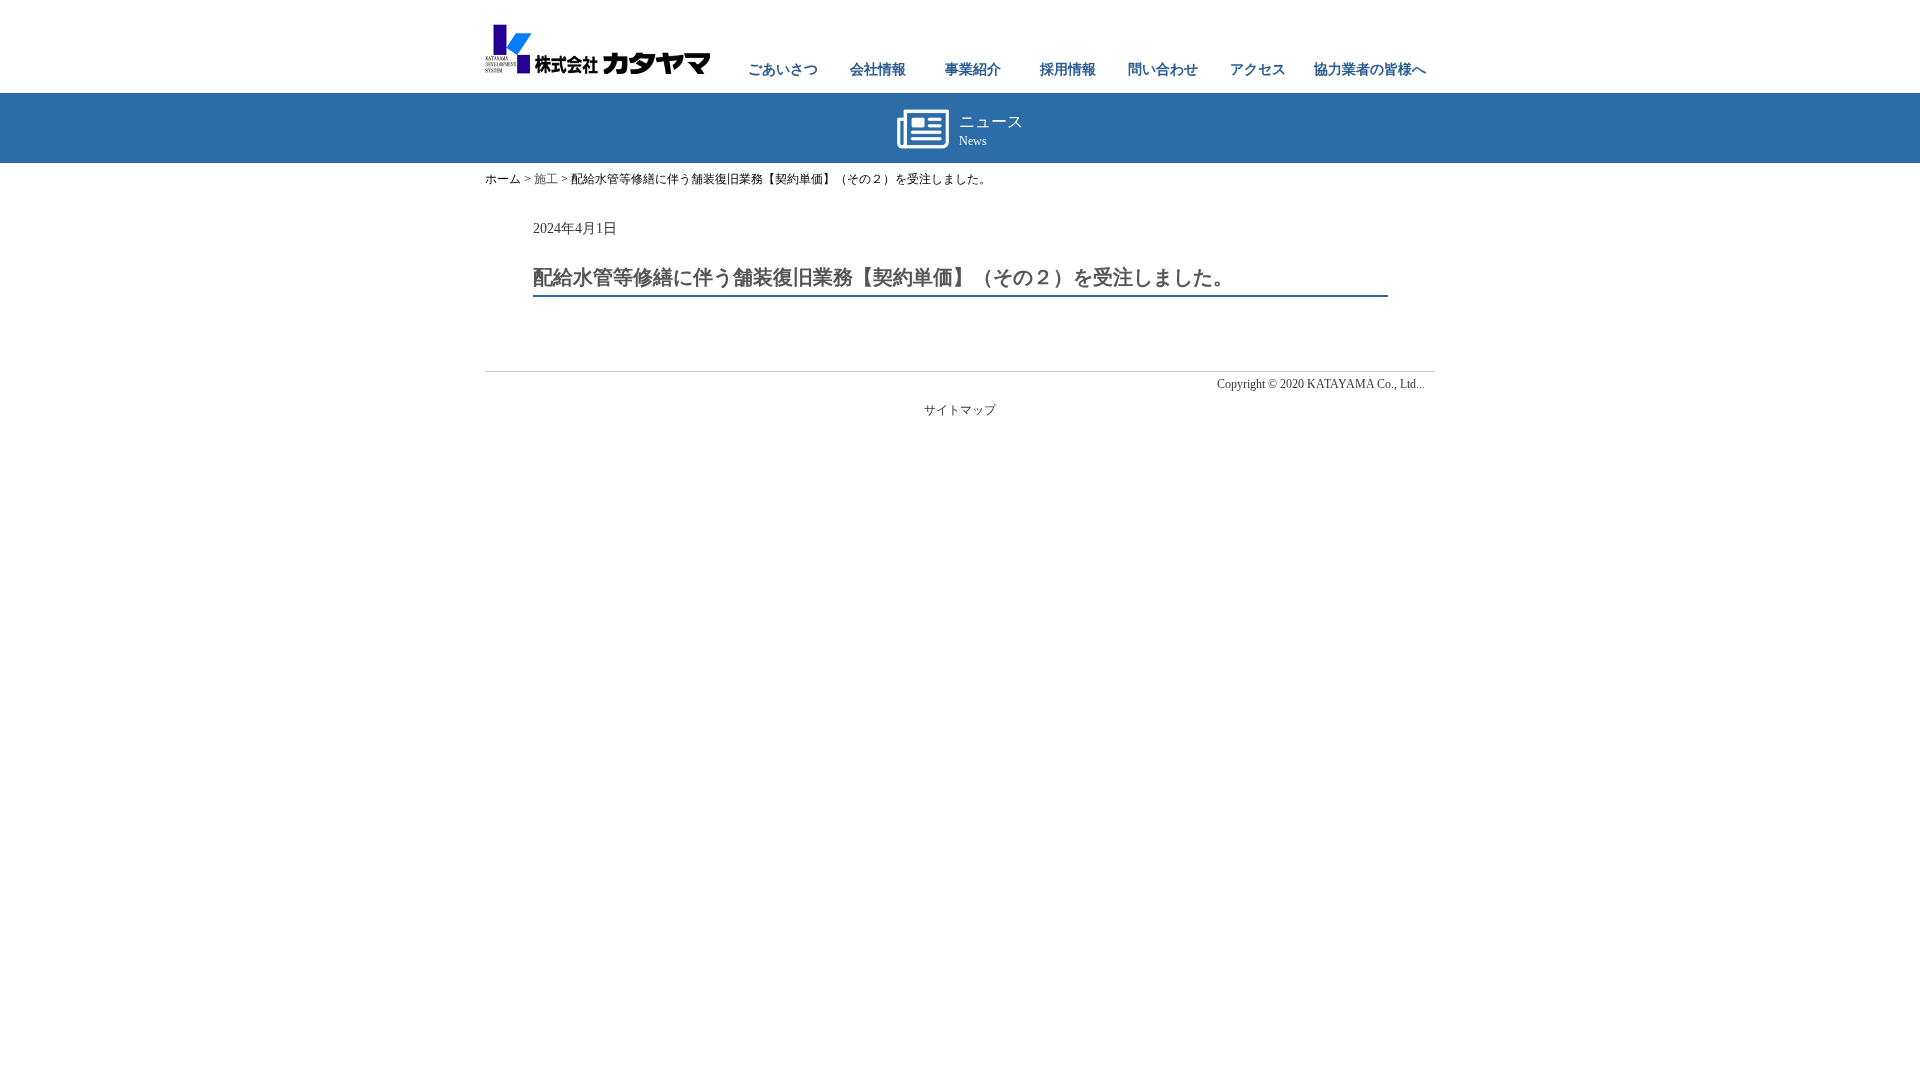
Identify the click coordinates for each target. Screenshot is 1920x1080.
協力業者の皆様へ (1370, 69)
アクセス (1258, 69)
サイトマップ (960, 410)
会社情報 (878, 69)
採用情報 (1068, 69)
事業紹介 (973, 69)
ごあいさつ (783, 69)
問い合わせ (1163, 69)
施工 (546, 179)
